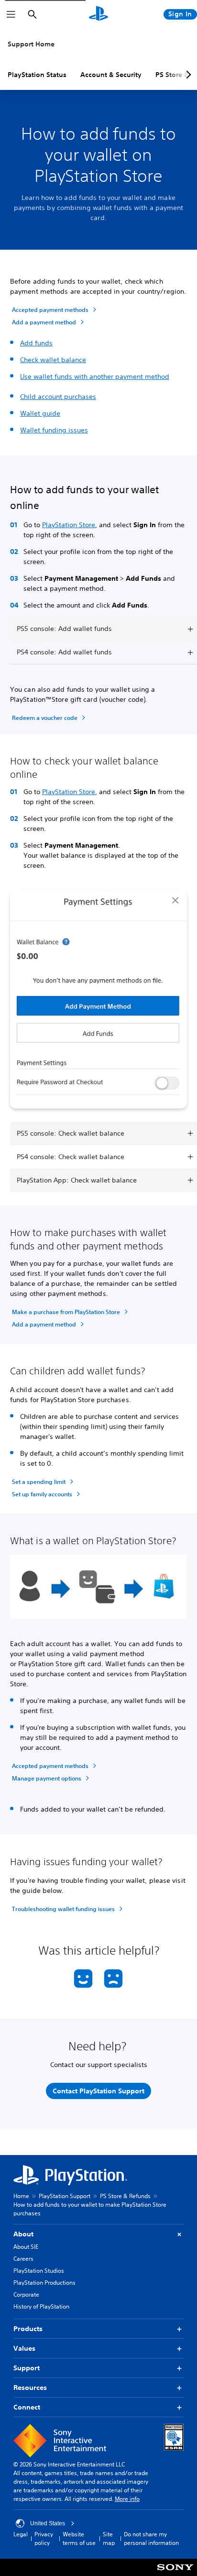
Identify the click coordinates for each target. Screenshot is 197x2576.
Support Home (31, 44)
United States (48, 2523)
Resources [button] (30, 2388)
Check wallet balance (53, 360)
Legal (21, 2534)
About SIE (26, 2247)
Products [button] (28, 2329)
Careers (23, 2259)
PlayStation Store (69, 525)
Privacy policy (44, 2538)
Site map (109, 2538)
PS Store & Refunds (125, 2196)
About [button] (23, 2234)
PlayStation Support (65, 2196)
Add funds (36, 343)
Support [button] (27, 2368)
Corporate (26, 2294)
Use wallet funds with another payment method (95, 376)
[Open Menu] (11, 14)
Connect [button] (27, 2407)
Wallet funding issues (54, 430)
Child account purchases (58, 397)
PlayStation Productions (44, 2283)
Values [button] (24, 2348)
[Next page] (187, 75)
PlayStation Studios (39, 2271)
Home (21, 2196)
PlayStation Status (37, 75)
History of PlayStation (41, 2306)
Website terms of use (79, 2538)
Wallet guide (40, 413)
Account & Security (111, 75)
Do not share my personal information (151, 2538)
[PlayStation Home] (98, 14)
